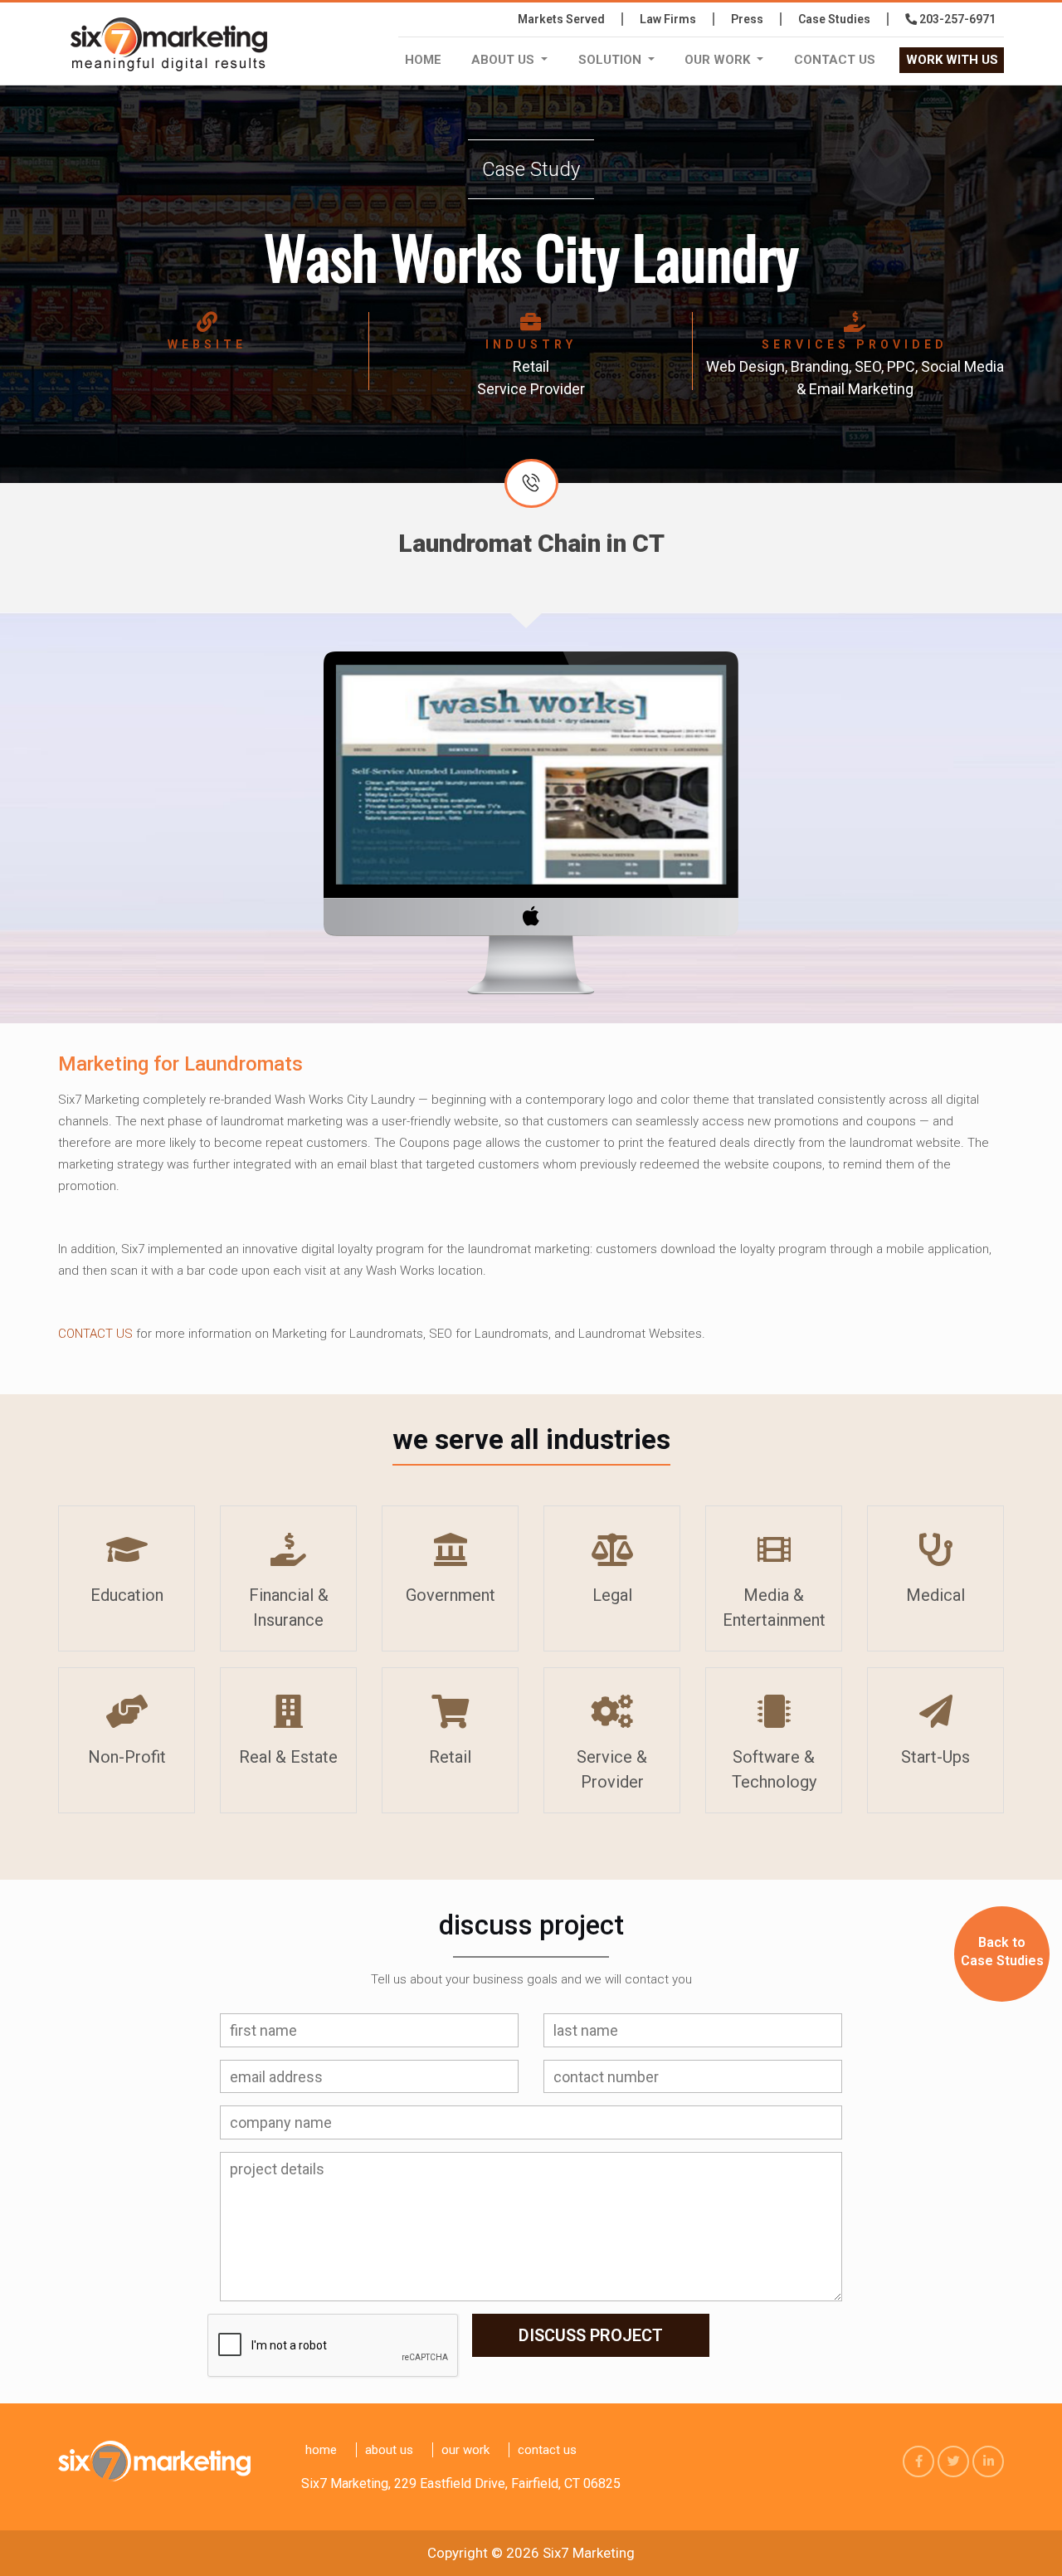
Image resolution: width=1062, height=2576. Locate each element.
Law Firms (668, 19)
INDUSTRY (531, 344)
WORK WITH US (952, 60)
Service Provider (531, 389)
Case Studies (834, 19)
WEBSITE (207, 344)
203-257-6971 (956, 19)
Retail (531, 366)
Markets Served (561, 19)
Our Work (719, 60)
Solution (611, 60)
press (747, 19)
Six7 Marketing (589, 2553)
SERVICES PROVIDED (855, 344)
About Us (504, 60)
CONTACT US (95, 1334)
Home (423, 60)
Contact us (835, 60)
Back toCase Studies (1002, 1952)
